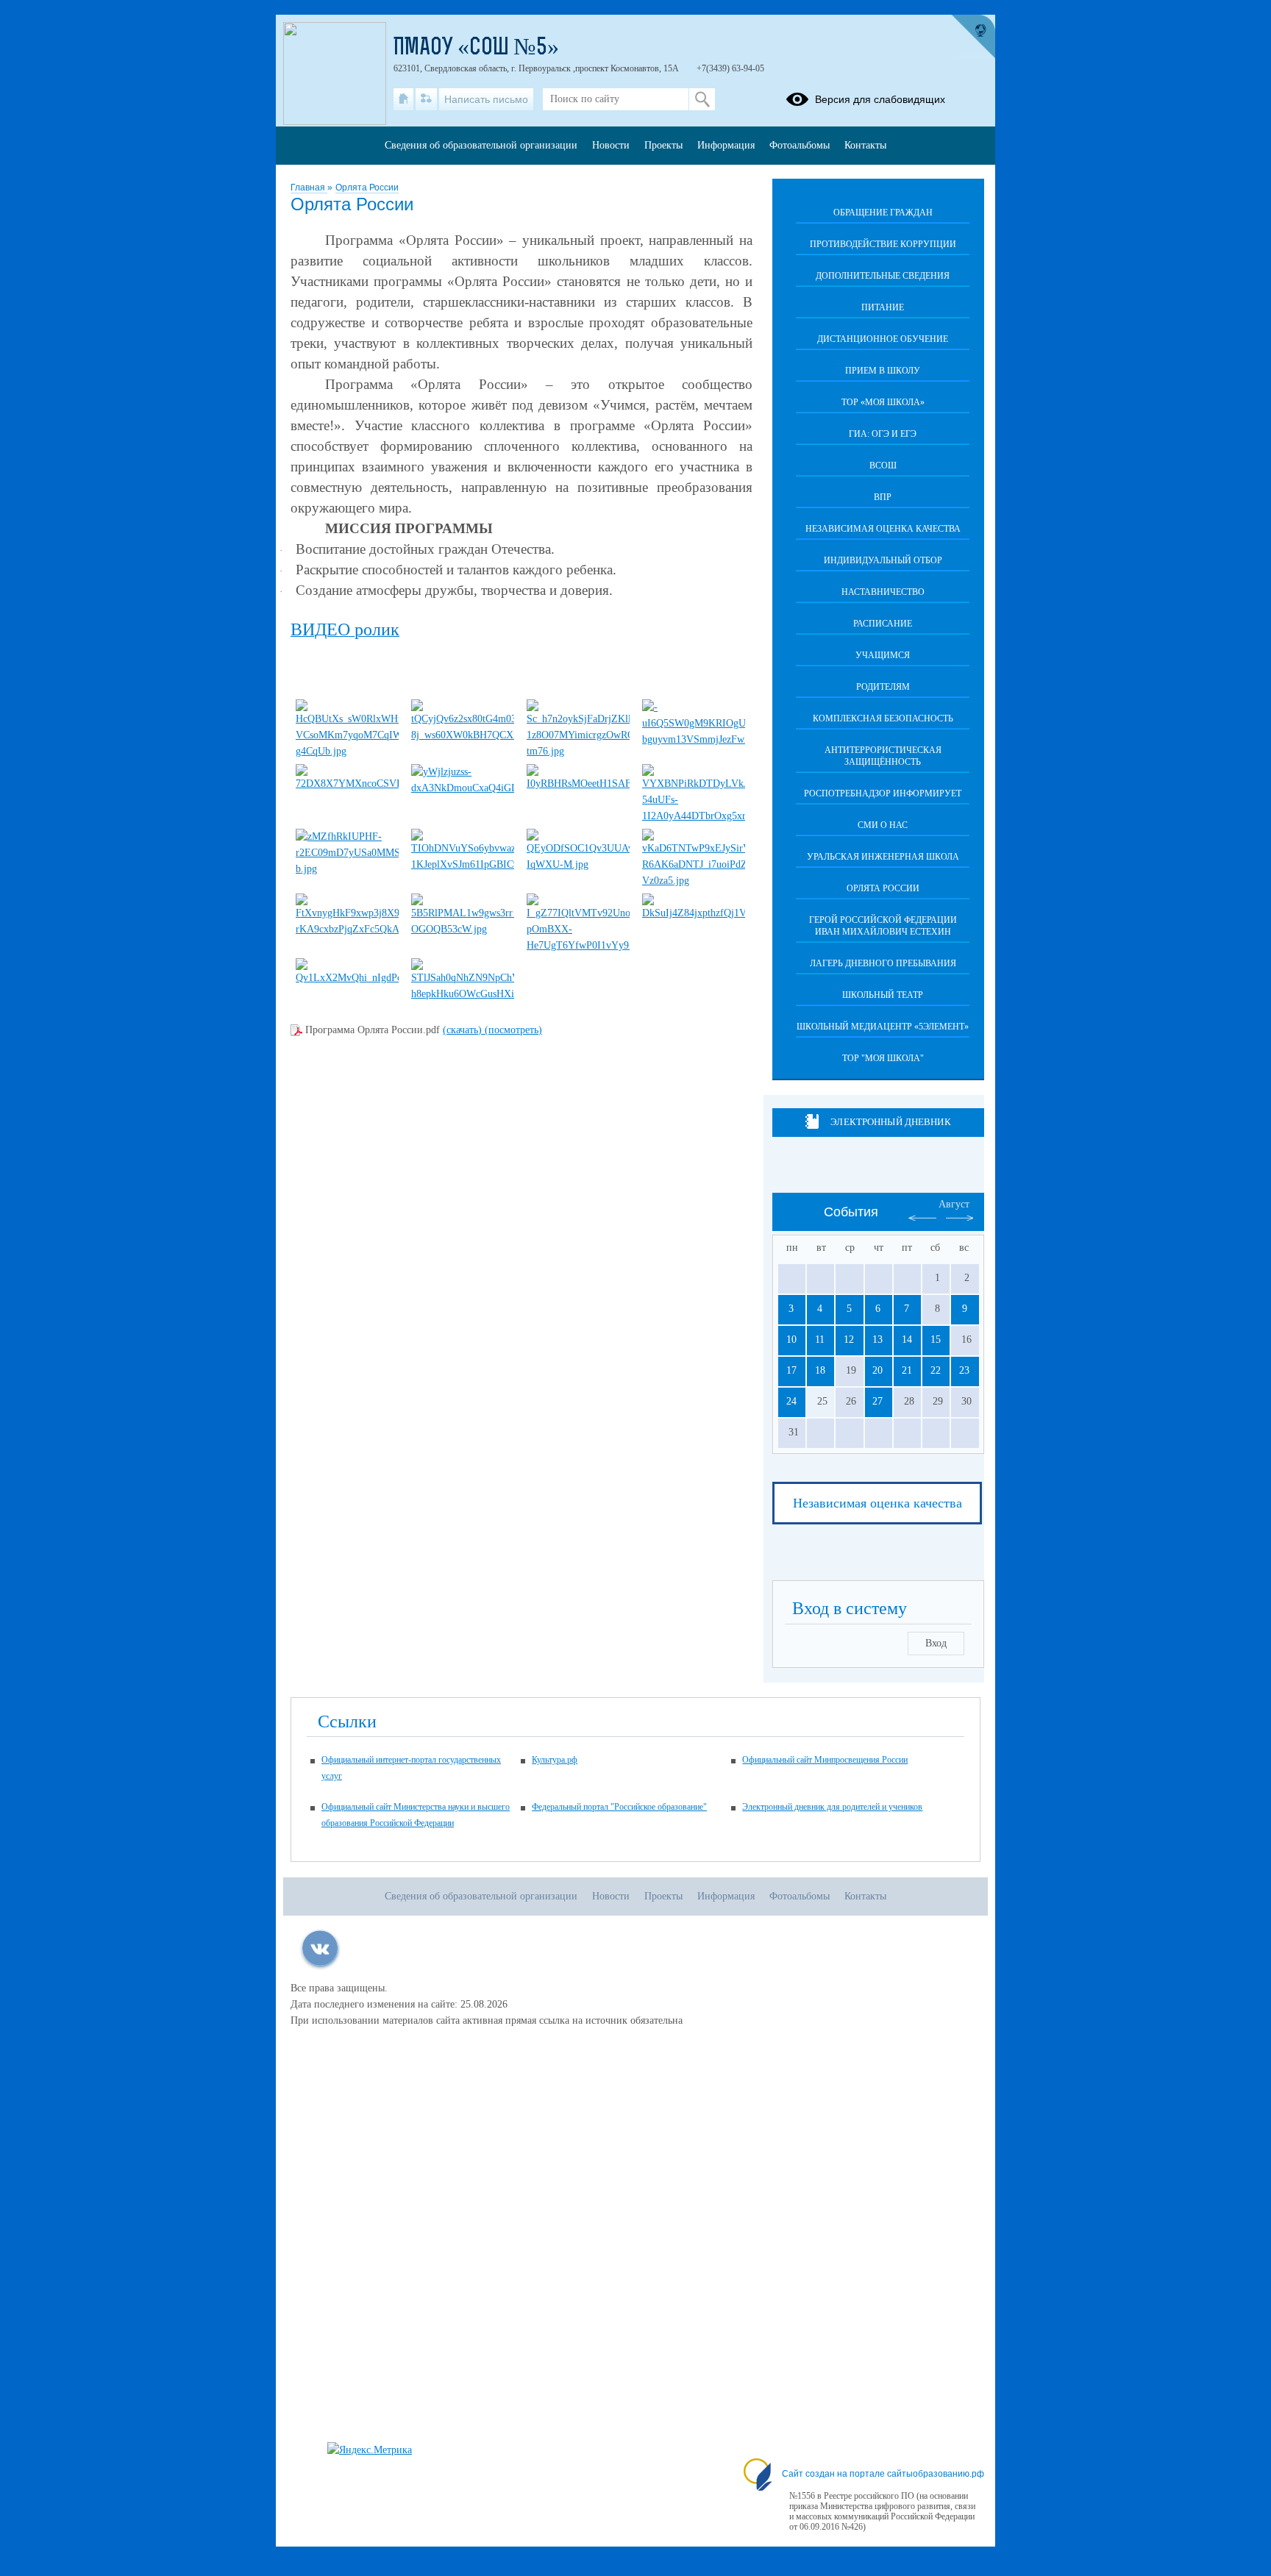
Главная (309, 188)
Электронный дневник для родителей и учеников (832, 1807)
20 (877, 1370)
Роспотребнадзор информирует (883, 793)
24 (791, 1401)
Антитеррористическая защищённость (883, 756)
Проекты (663, 145)
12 (849, 1339)
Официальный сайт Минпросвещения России (825, 1760)
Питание (883, 307)
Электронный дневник (890, 1122)
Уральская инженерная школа (883, 857)
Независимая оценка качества (883, 529)
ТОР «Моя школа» (883, 402)
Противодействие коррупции (883, 244)
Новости (611, 145)
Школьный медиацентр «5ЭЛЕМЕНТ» (883, 1027)
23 (964, 1370)
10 (791, 1339)
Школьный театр (883, 995)
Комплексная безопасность (883, 718)
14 (907, 1339)
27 (877, 1401)
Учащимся (883, 655)
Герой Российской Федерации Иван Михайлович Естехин (883, 926)
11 (820, 1339)
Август (954, 1204)
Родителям (883, 687)
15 (936, 1339)
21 (907, 1370)
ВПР (883, 497)
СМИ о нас (883, 825)
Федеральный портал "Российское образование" (619, 1807)
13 (877, 1339)
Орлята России (367, 188)
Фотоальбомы (800, 145)
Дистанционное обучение (883, 339)
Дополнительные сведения (883, 276)
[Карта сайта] (426, 99)
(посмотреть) (513, 1030)
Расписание (883, 624)
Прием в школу (883, 371)
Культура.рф (555, 1760)
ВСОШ (883, 465)
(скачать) (464, 1030)
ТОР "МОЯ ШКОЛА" (883, 1058)
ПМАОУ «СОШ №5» (476, 49)
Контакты (865, 145)
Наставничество (883, 592)
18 (820, 1370)
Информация (726, 145)
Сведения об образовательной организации (481, 145)
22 (936, 1370)
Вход (936, 1643)
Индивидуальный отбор (883, 560)
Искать (702, 99)
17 (791, 1370)
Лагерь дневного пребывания (883, 963)
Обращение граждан (883, 213)
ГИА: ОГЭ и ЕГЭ (883, 434)
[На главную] (403, 99)
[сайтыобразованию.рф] (973, 37)
